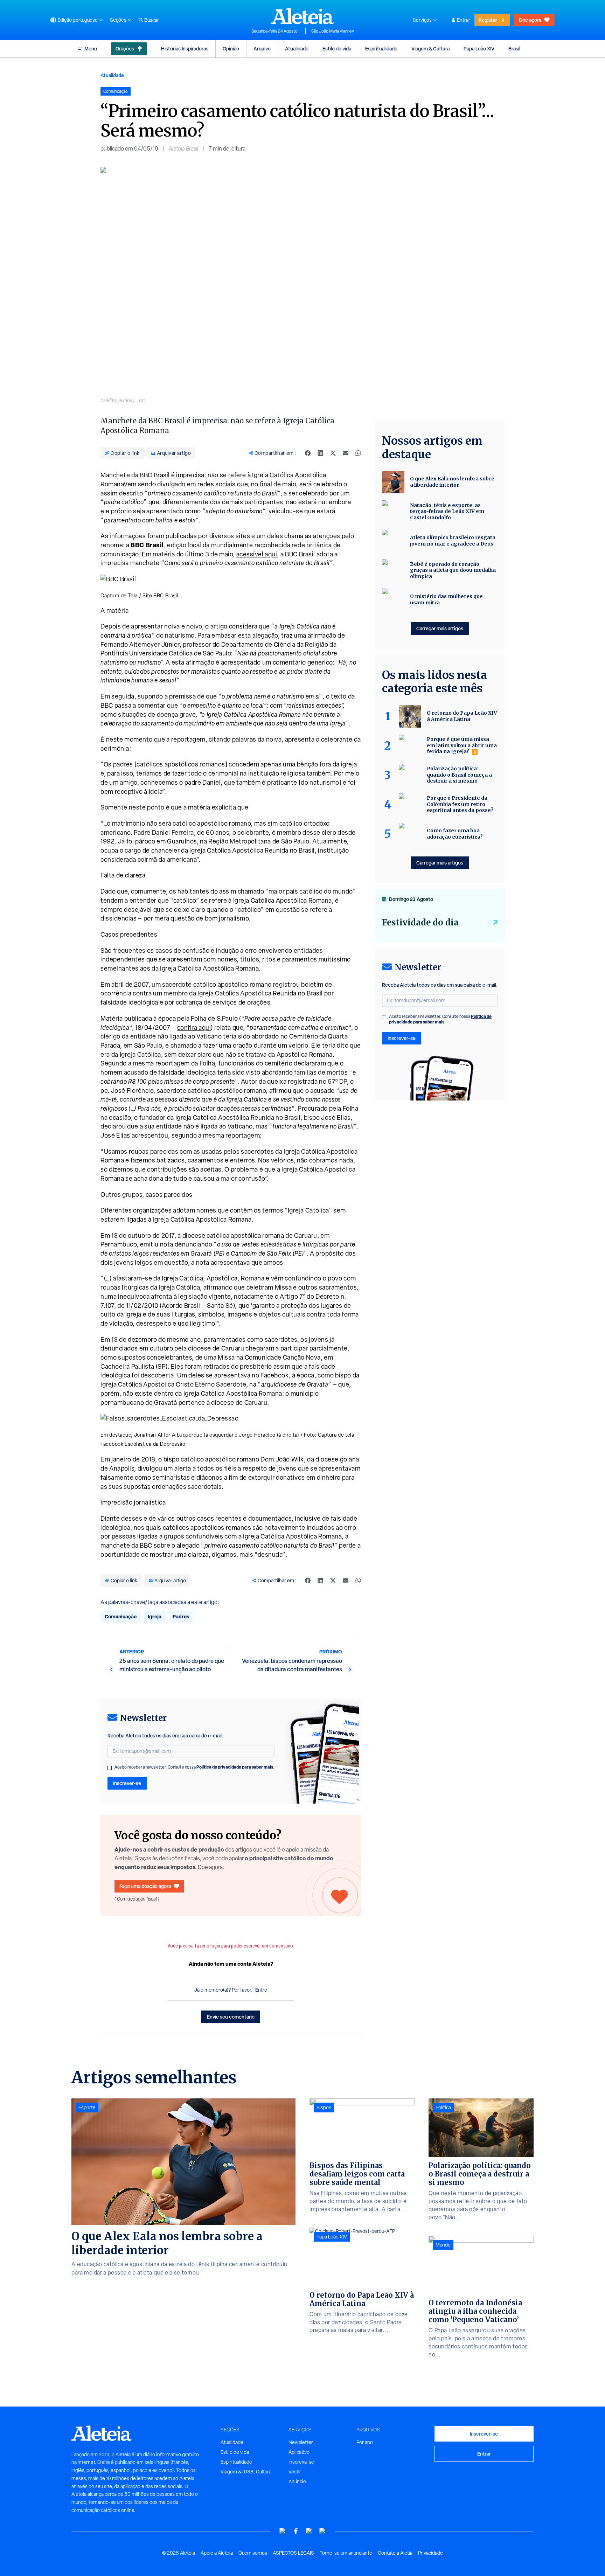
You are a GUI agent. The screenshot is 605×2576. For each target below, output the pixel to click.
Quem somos (253, 2553)
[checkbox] (110, 1768)
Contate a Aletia (395, 2553)
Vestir (295, 2472)
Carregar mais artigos (440, 628)
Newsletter (301, 2442)
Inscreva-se (301, 2462)
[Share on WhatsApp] (358, 453)
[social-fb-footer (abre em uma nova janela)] (296, 2531)
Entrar (464, 20)
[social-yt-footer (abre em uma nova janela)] (283, 2531)
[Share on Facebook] (308, 453)
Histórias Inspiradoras (185, 48)
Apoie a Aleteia (217, 2553)
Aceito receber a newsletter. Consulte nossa (194, 1767)
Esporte (87, 2108)
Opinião (231, 48)
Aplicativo (299, 2452)
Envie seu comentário (231, 2017)
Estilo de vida (337, 48)
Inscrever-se (127, 1783)
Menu (91, 48)
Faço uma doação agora (145, 1886)
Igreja (155, 1616)
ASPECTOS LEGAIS (293, 2553)
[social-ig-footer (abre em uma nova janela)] (322, 2531)
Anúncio (297, 2481)
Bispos (324, 2108)
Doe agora (530, 20)
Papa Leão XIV (479, 48)
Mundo (443, 2245)
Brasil (514, 48)
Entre (261, 1990)
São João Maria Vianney (333, 31)
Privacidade (430, 2553)
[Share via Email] (346, 453)
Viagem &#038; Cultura (246, 2472)
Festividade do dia (420, 922)
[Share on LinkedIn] (320, 453)
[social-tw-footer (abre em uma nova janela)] (309, 2531)
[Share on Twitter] (333, 453)
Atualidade (297, 48)
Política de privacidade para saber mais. (235, 1767)
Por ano (365, 2442)
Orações (125, 48)
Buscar (152, 20)
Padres (181, 1616)
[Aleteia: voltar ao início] (302, 16)
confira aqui (194, 1027)
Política (443, 2108)
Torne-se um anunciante (346, 2553)
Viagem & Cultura (430, 48)
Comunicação (121, 1616)
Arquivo (262, 48)
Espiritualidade (381, 48)
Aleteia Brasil (183, 149)
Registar (488, 20)
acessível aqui (257, 554)
